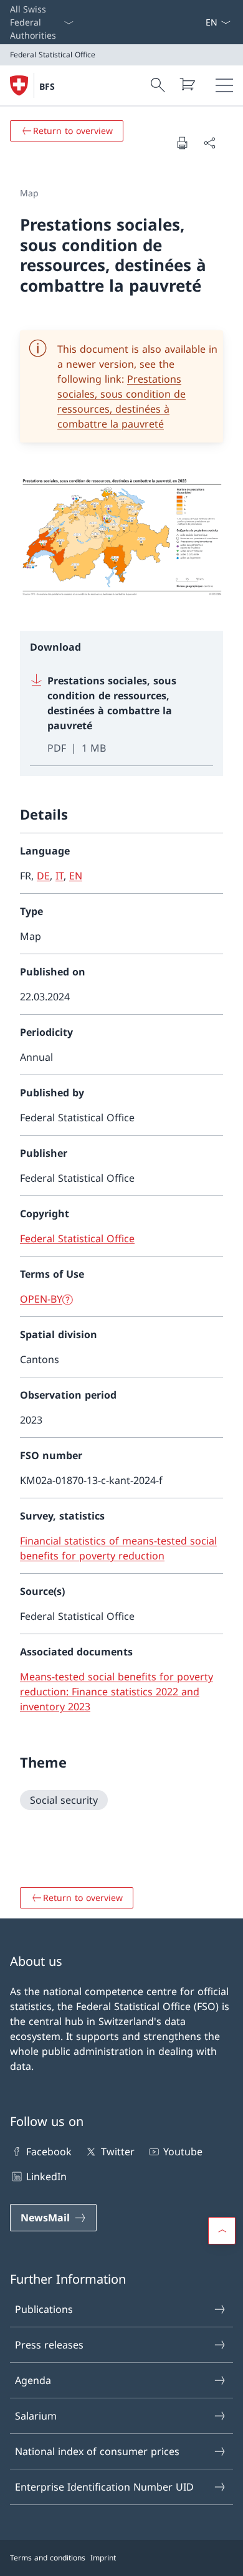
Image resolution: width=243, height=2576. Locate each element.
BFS (47, 86)
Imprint (103, 2558)
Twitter (117, 2152)
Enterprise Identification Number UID (104, 2487)
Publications (44, 2309)
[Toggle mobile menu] (224, 85)
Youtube (183, 2152)
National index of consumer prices (97, 2451)
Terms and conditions (48, 2558)
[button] (222, 2231)
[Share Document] (209, 143)
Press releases (49, 2345)
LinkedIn (46, 2176)
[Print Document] (182, 143)
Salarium (36, 2416)
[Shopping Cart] (187, 84)
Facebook (49, 2152)
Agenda (33, 2380)
